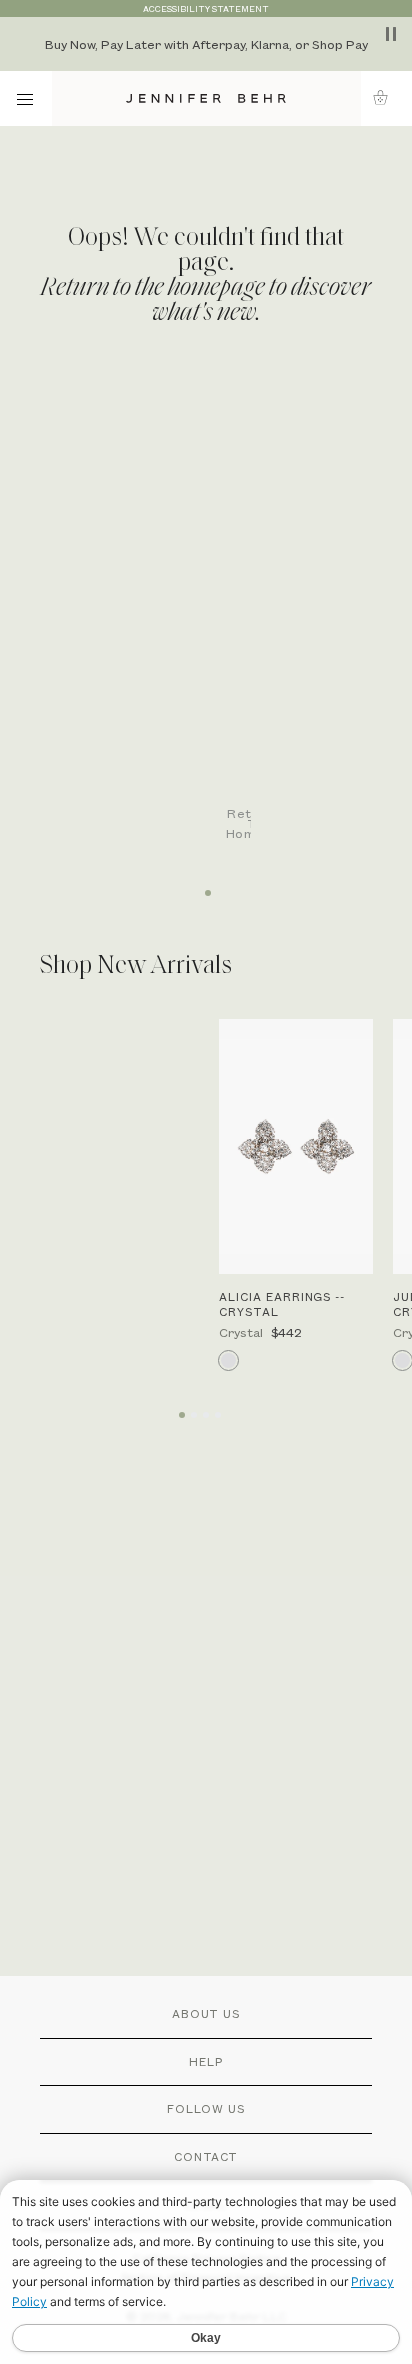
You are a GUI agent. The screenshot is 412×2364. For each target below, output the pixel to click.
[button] (386, 97)
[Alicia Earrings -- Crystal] (296, 1146)
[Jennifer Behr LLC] (206, 98)
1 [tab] (206, 886)
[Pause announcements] (391, 34)
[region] (206, 44)
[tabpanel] (216, 621)
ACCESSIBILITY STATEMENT (206, 8)
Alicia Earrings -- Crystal (282, 1304)
